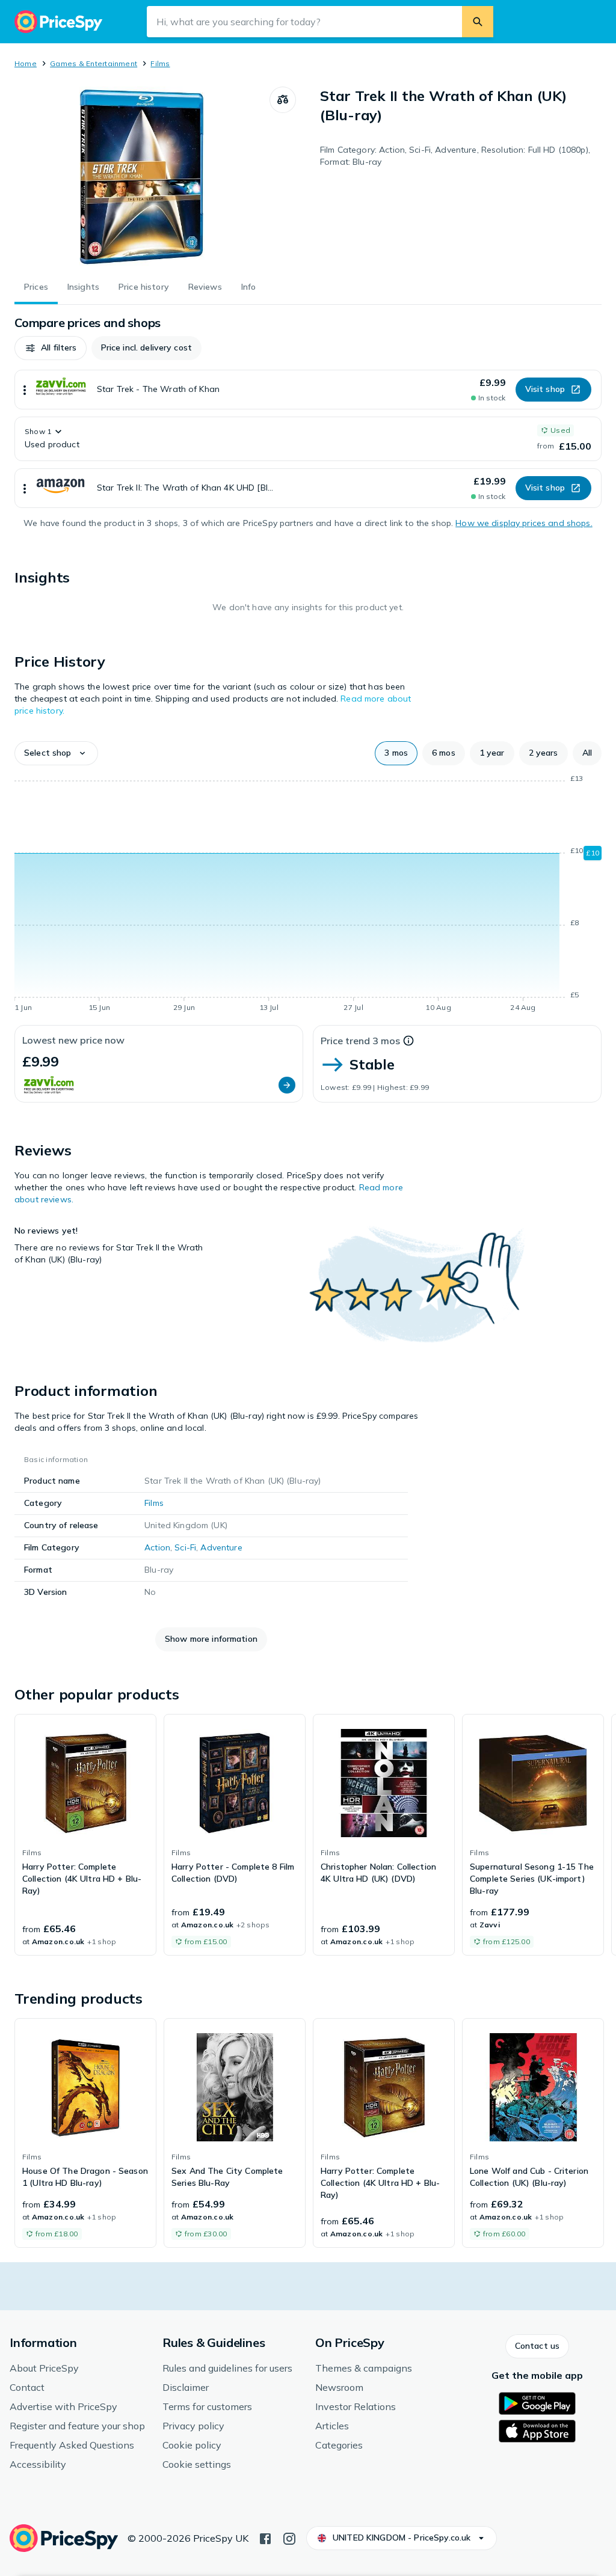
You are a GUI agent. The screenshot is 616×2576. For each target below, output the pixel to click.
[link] (85, 1835)
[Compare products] (283, 100)
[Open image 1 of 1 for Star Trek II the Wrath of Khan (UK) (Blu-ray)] (142, 177)
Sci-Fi (185, 1547)
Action (157, 1547)
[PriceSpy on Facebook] (265, 2538)
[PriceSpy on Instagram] (289, 2538)
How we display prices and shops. (524, 523)
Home (26, 63)
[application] (308, 895)
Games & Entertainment (94, 63)
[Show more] (25, 390)
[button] (51, 348)
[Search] (478, 22)
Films (160, 63)
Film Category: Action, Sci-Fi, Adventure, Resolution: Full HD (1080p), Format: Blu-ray (455, 156)
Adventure (221, 1547)
